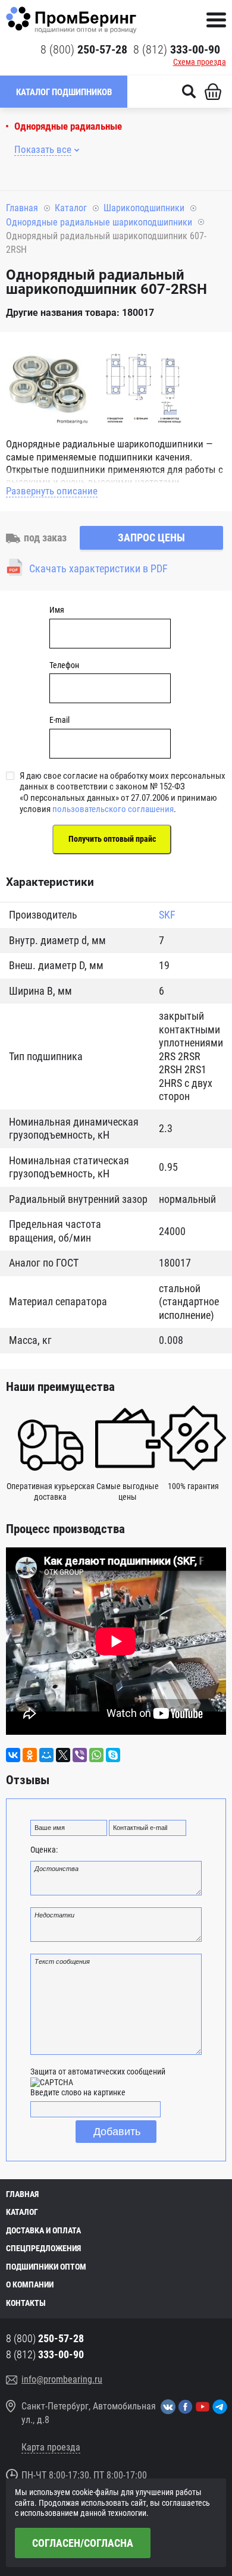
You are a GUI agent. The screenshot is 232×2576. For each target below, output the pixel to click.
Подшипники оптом (46, 2267)
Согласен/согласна (83, 2543)
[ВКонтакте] (13, 1755)
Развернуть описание (52, 491)
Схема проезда (200, 62)
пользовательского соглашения (113, 809)
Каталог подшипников (64, 92)
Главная (22, 208)
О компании (30, 2284)
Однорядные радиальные (68, 126)
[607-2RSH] (48, 385)
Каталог (71, 208)
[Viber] (80, 1755)
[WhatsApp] (96, 1755)
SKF (167, 915)
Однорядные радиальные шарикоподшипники (99, 222)
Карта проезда (51, 2447)
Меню (216, 20)
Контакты (26, 2303)
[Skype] (113, 1755)
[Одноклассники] (30, 1755)
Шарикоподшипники (144, 208)
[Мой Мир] (46, 1755)
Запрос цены (151, 538)
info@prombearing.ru (62, 2379)
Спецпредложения (43, 2248)
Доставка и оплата (43, 2230)
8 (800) (84, 49)
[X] (63, 1755)
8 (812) (177, 49)
